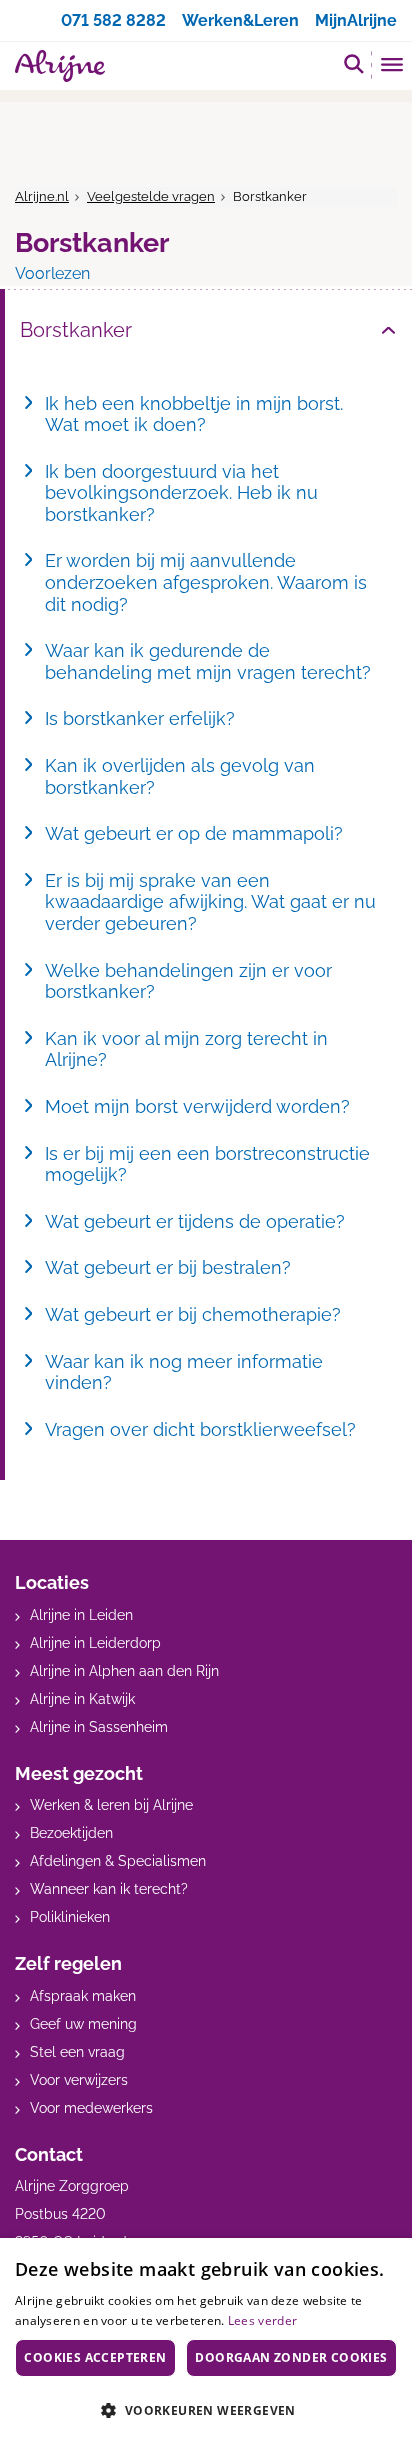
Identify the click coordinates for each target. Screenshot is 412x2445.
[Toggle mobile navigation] (392, 67)
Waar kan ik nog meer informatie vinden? (184, 1372)
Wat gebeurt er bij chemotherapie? (193, 1314)
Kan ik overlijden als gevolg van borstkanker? (180, 776)
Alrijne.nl (42, 196)
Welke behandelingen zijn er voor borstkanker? (188, 981)
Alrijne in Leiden (81, 1615)
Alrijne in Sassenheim (99, 1727)
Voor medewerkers (91, 2108)
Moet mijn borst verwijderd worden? (197, 1106)
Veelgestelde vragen (151, 196)
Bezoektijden (71, 1833)
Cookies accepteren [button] (95, 2357)
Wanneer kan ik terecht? (109, 1889)
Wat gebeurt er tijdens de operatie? (195, 1221)
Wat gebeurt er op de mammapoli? (194, 833)
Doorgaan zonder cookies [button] (291, 2357)
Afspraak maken (83, 1996)
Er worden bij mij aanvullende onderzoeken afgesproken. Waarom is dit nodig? (206, 582)
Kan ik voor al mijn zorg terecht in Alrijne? (186, 1049)
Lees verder (262, 2320)
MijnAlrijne (356, 20)
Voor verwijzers (79, 2080)
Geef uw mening (83, 2024)
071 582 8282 (113, 20)
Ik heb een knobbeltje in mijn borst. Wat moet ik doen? (194, 414)
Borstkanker (76, 330)
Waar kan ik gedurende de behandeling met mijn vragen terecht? (208, 661)
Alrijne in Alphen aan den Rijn (124, 1671)
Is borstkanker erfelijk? (140, 718)
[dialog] (206, 2341)
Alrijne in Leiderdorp (95, 1643)
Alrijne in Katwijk (82, 1699)
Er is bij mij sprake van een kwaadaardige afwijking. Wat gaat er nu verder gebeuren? (210, 902)
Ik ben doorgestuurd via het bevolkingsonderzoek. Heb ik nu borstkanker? (181, 493)
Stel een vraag (77, 2052)
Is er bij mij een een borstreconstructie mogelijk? (207, 1164)
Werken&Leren (240, 20)
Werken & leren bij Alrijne (111, 1805)
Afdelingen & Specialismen (118, 1861)
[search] (354, 63)
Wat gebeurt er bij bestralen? (168, 1267)
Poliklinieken (70, 1917)
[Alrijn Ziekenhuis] (60, 66)
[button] (206, 2410)
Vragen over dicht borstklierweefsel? (200, 1429)
